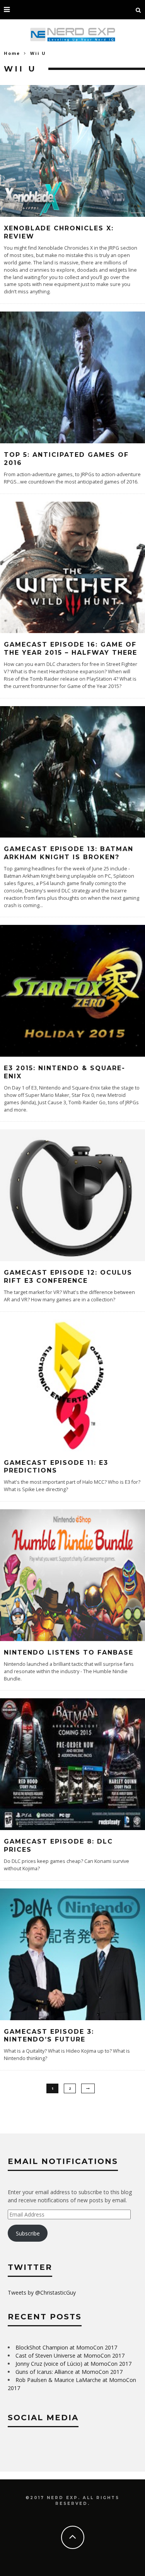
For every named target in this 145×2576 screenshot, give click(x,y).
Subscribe (28, 2233)
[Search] (138, 10)
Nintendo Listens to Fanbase (69, 1652)
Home (12, 53)
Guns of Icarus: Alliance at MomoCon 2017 (69, 2372)
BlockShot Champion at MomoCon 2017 (66, 2347)
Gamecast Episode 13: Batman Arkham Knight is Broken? (69, 853)
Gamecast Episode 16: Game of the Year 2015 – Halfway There (71, 649)
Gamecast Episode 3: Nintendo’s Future (49, 2036)
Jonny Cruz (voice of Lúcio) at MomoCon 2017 (73, 2364)
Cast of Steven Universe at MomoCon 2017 (70, 2356)
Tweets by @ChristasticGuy (42, 2293)
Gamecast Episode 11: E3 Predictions (56, 1467)
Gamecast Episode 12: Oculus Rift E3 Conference (68, 1277)
